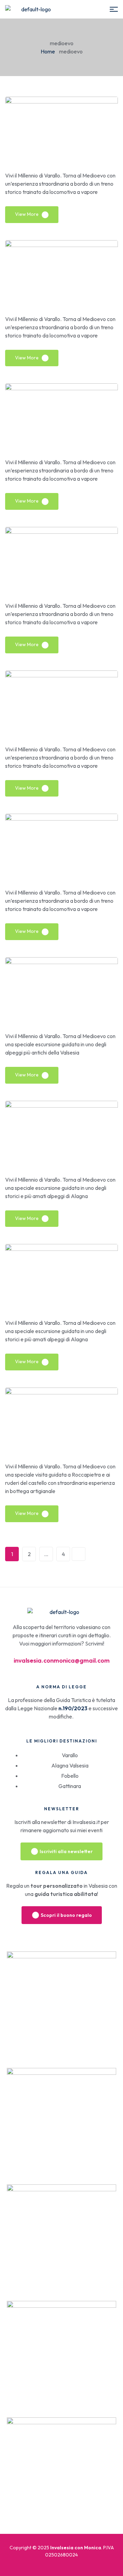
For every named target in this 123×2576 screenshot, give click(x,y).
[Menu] (114, 9)
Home (48, 51)
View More (27, 214)
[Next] (79, 1554)
